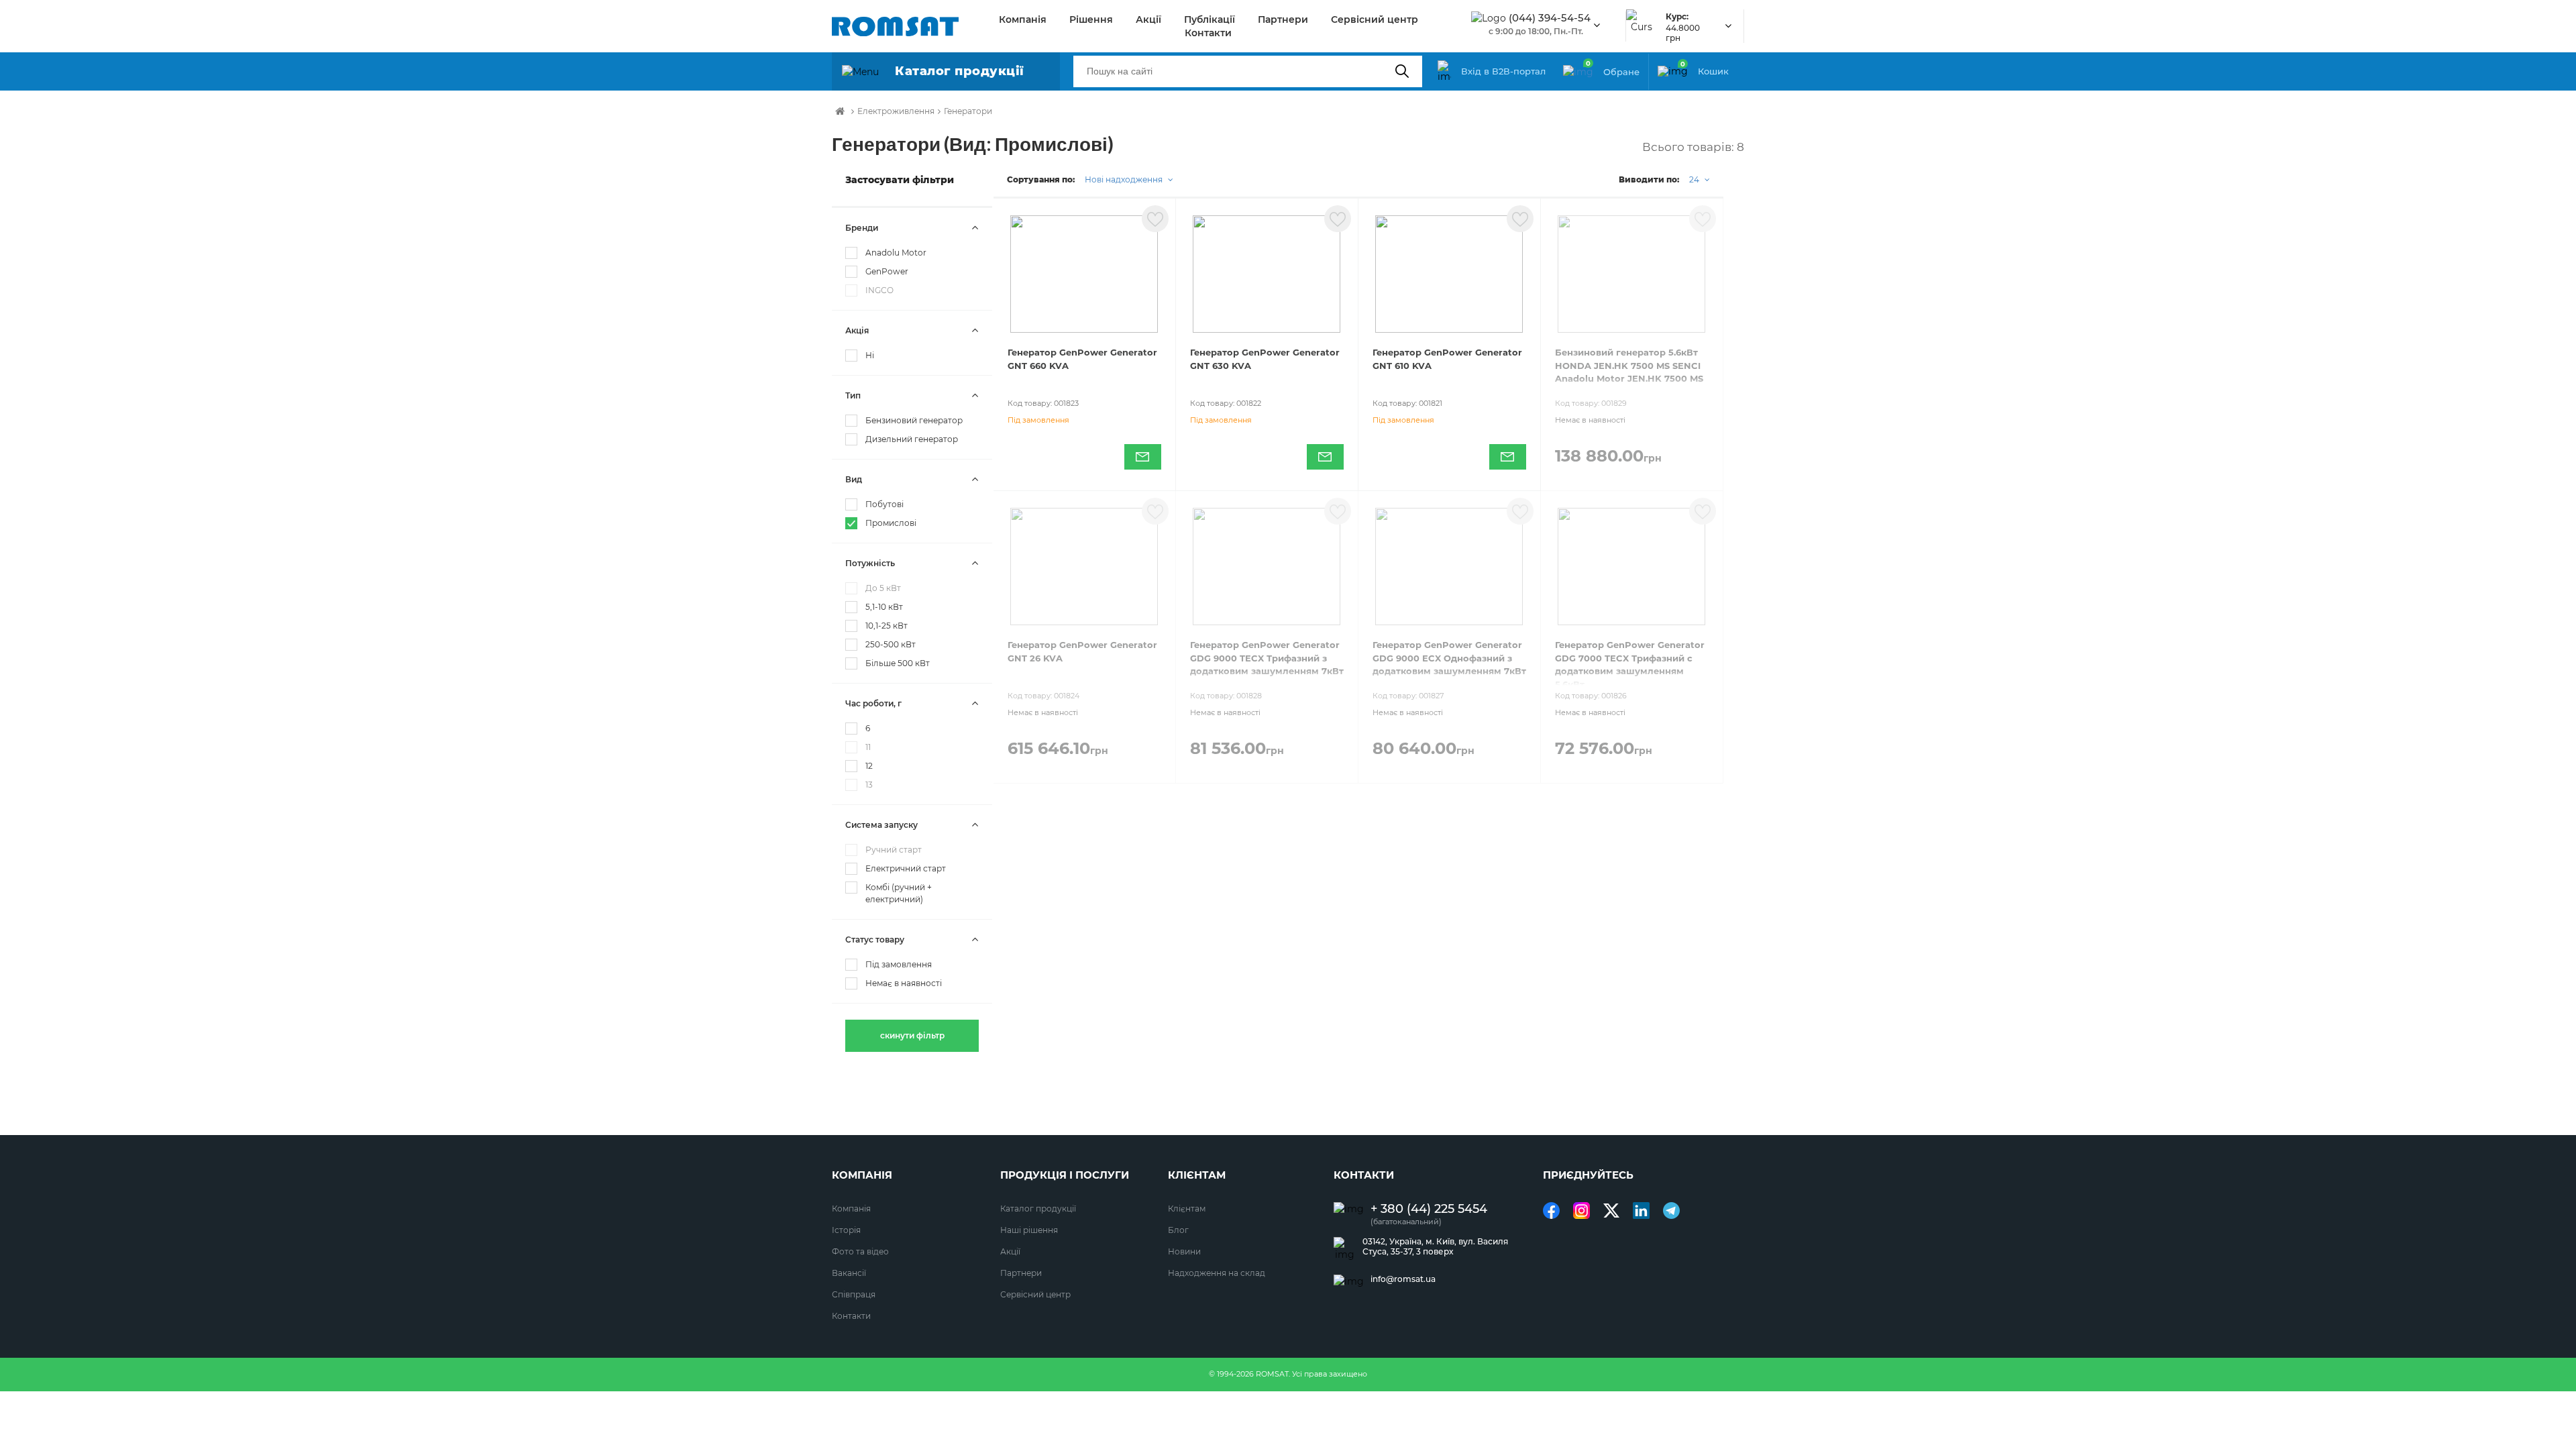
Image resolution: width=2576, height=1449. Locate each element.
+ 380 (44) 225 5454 (1429, 1209)
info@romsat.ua (1403, 1279)
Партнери (1283, 19)
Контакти (1208, 33)
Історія (846, 1230)
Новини (1184, 1251)
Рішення (1091, 19)
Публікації (1210, 19)
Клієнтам (1187, 1209)
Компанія (1023, 19)
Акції (1148, 19)
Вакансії (849, 1273)
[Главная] (840, 111)
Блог (1178, 1230)
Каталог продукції (1038, 1209)
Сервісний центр (1375, 19)
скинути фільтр (912, 1035)
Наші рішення (1029, 1230)
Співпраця (854, 1294)
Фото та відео (860, 1251)
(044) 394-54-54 (1550, 18)
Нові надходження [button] (1125, 179)
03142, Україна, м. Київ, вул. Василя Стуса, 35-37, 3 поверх (1435, 1246)
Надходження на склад (1217, 1273)
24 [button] (1695, 179)
